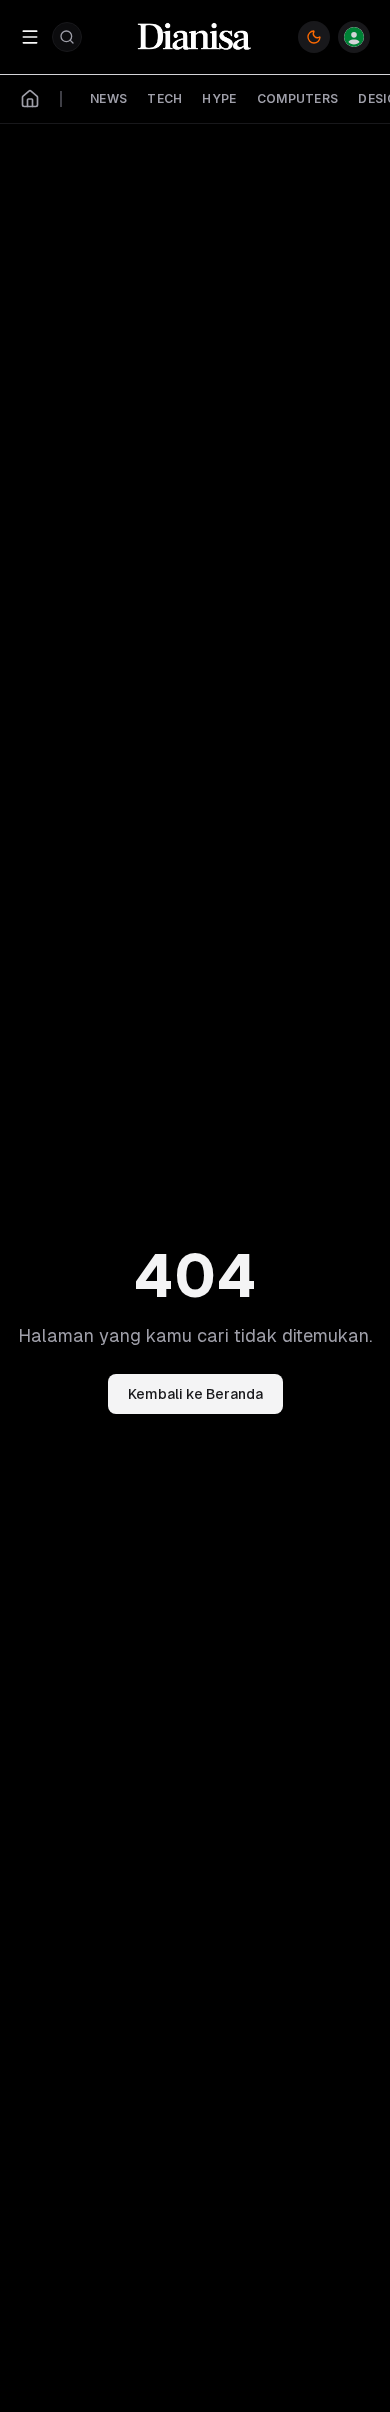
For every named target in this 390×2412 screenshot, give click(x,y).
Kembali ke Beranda (195, 1394)
